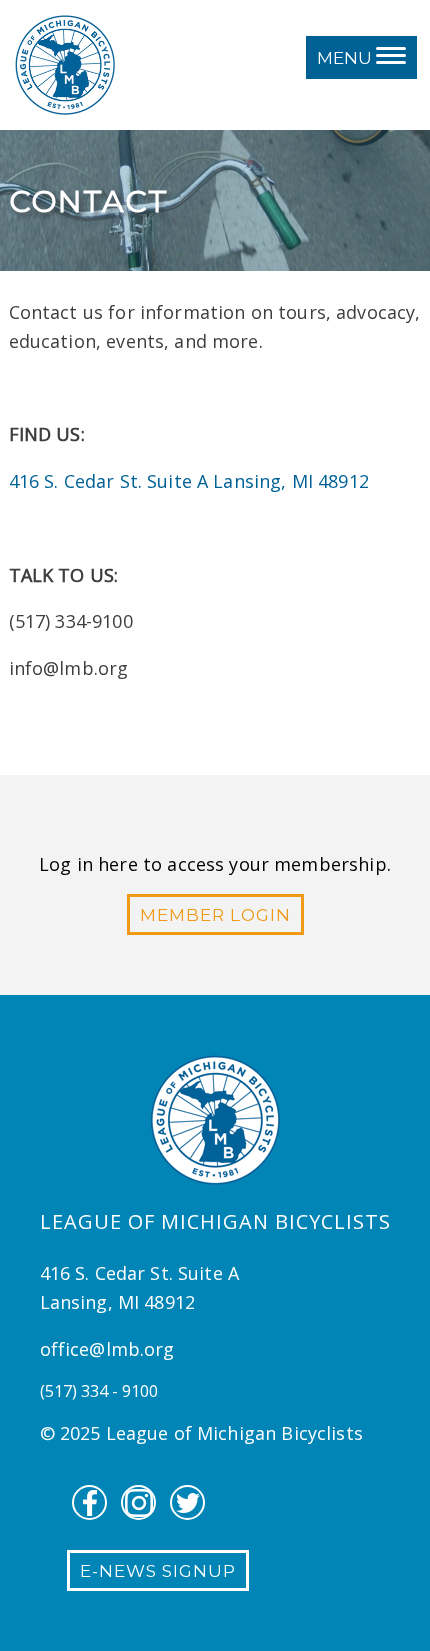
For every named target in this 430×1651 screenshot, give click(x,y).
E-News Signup (158, 1571)
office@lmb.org (107, 1349)
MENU (346, 58)
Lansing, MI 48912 (291, 481)
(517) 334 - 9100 (99, 1391)
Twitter (187, 1502)
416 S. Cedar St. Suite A (111, 481)
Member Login (215, 915)
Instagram (138, 1502)
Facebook (89, 1502)
